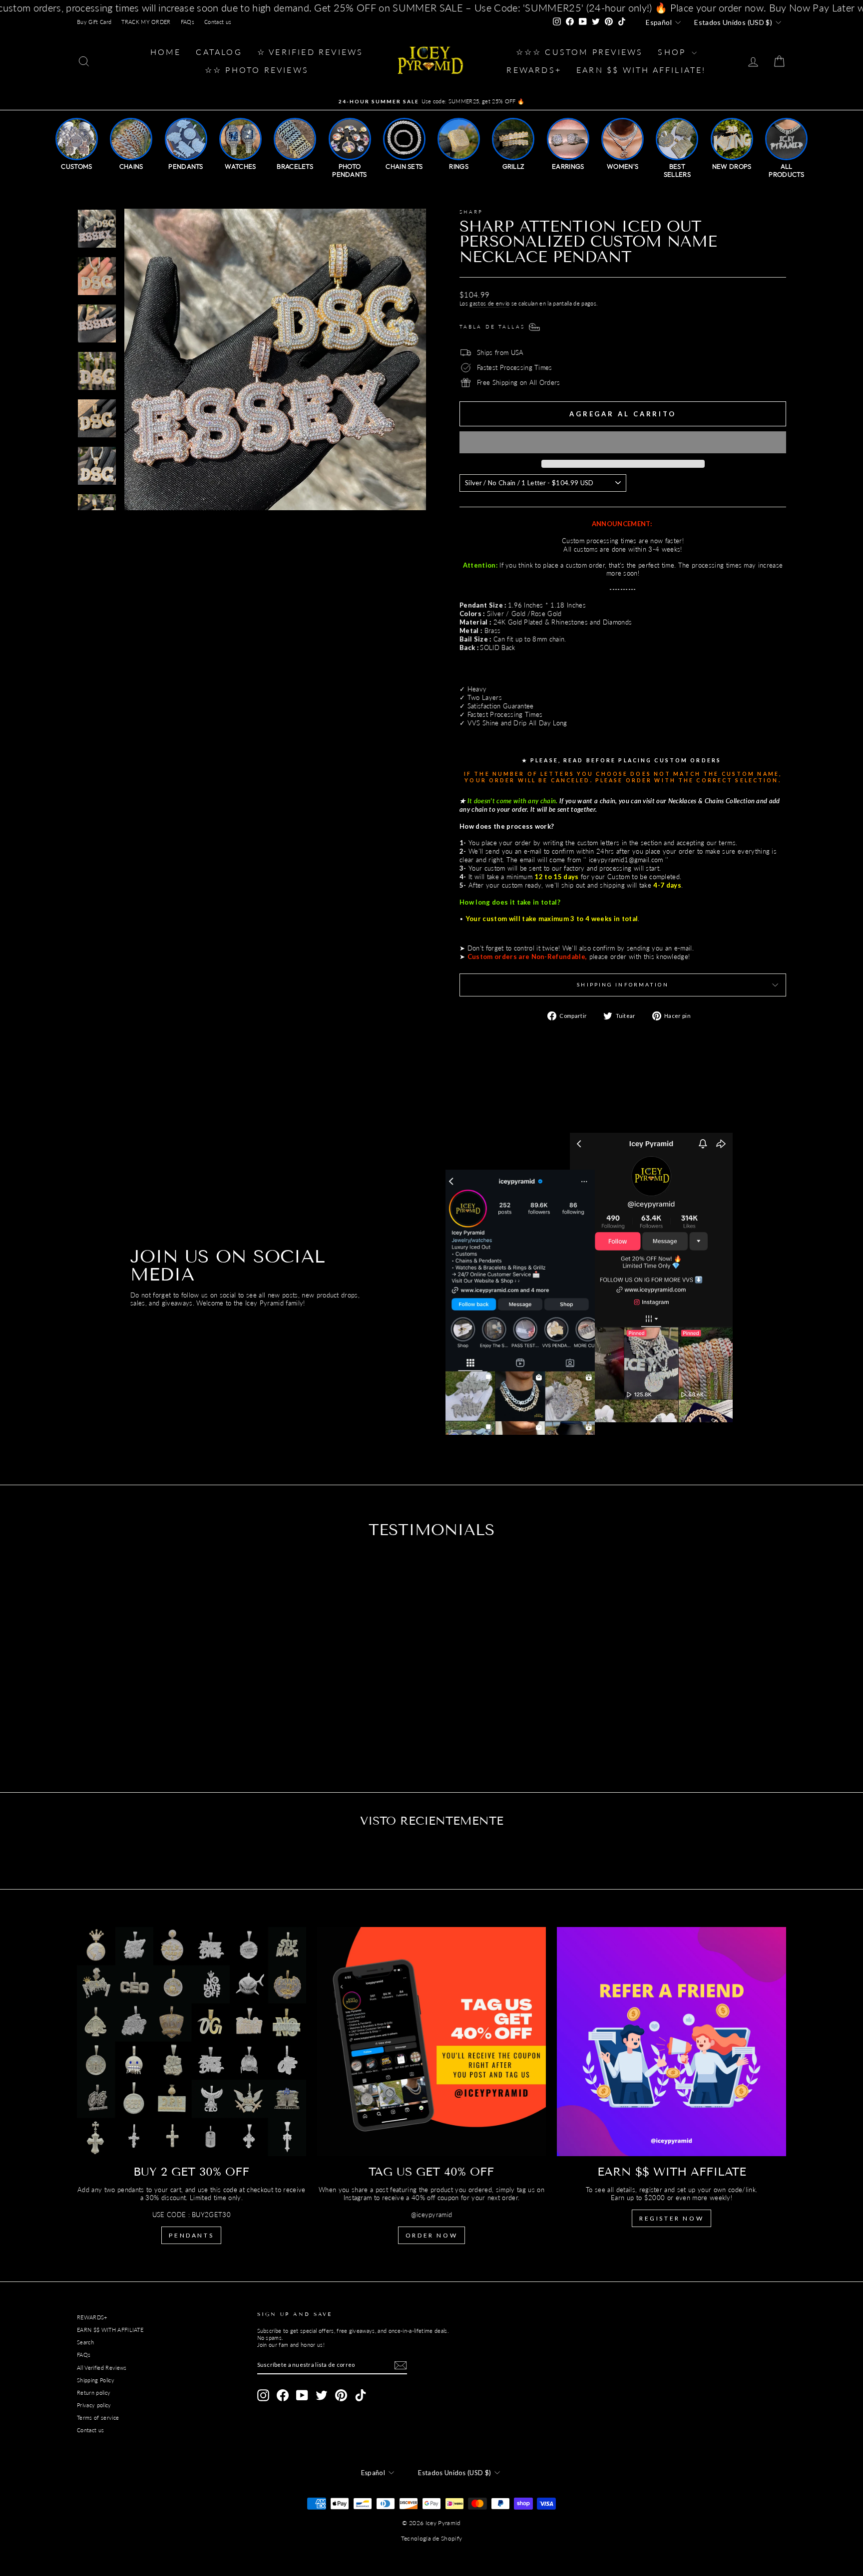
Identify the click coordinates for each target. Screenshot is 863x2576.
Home (166, 52)
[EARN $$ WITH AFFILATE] (671, 2042)
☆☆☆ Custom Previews (580, 52)
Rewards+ (534, 70)
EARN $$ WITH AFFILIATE (110, 2330)
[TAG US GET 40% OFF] (432, 2042)
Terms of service (98, 2417)
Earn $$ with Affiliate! (641, 70)
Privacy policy (94, 2405)
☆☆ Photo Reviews (257, 70)
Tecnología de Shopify (432, 2538)
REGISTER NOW (671, 2218)
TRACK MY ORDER (146, 22)
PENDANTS (191, 2235)
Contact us (218, 22)
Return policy (94, 2393)
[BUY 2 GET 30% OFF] (192, 2042)
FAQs (188, 22)
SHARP (471, 212)
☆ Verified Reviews (310, 52)
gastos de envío (489, 303)
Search (85, 2342)
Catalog (219, 52)
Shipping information (623, 984)
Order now (431, 2235)
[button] (623, 442)
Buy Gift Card (94, 22)
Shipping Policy (96, 2380)
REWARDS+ (92, 2317)
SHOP (673, 52)
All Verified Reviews (102, 2368)
